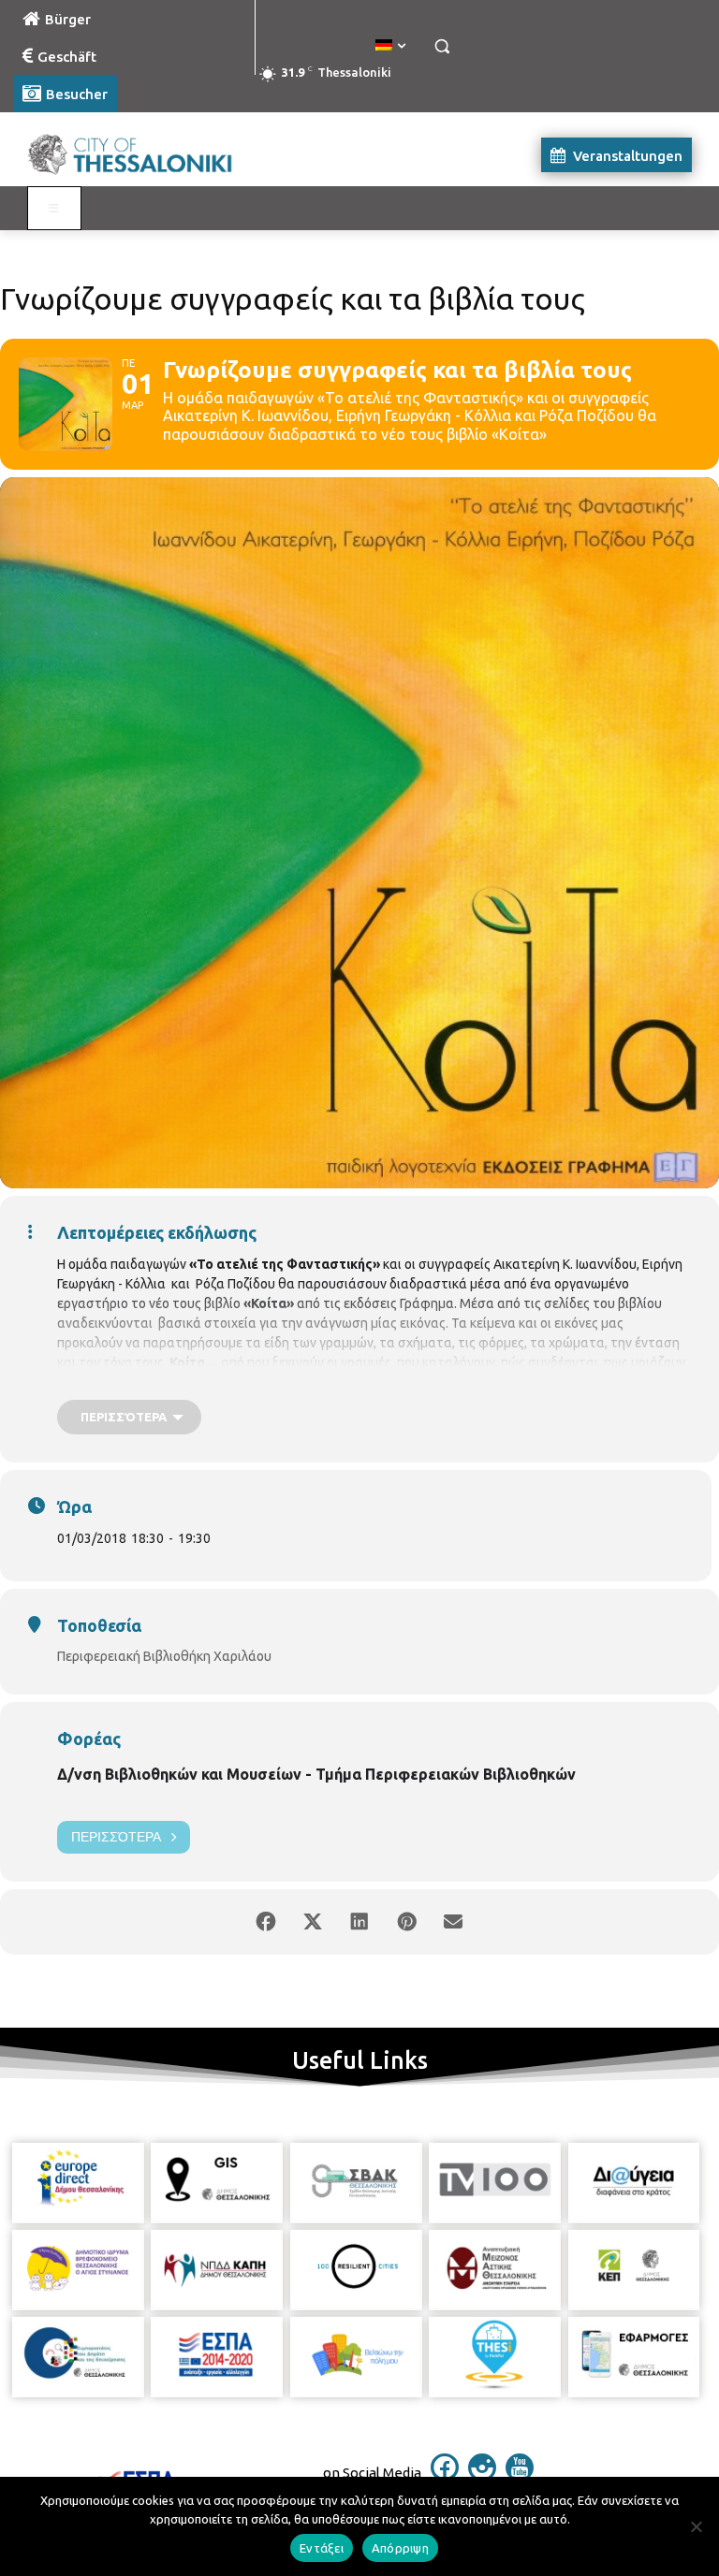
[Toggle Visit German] (54, 209)
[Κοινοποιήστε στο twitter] (313, 1922)
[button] (441, 46)
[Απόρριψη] (696, 2526)
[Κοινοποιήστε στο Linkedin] (359, 1922)
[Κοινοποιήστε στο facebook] (266, 1922)
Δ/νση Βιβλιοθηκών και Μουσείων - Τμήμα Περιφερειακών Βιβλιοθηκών (316, 1774)
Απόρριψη (400, 2548)
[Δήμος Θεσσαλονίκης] (140, 155)
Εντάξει (322, 2548)
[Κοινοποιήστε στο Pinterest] (406, 1922)
